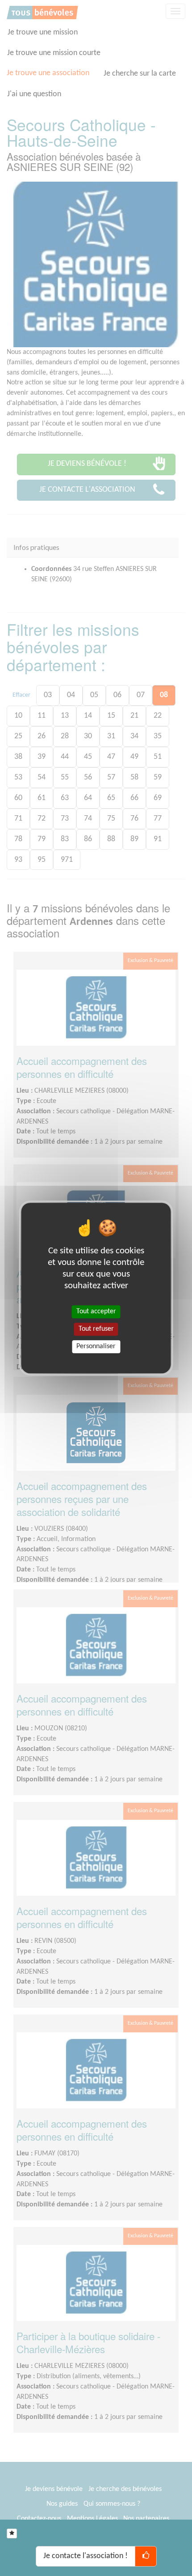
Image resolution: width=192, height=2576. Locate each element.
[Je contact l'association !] (146, 2556)
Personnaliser (96, 1346)
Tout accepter (96, 1311)
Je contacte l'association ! (86, 2556)
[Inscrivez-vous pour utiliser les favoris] (12, 2533)
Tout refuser (96, 1329)
